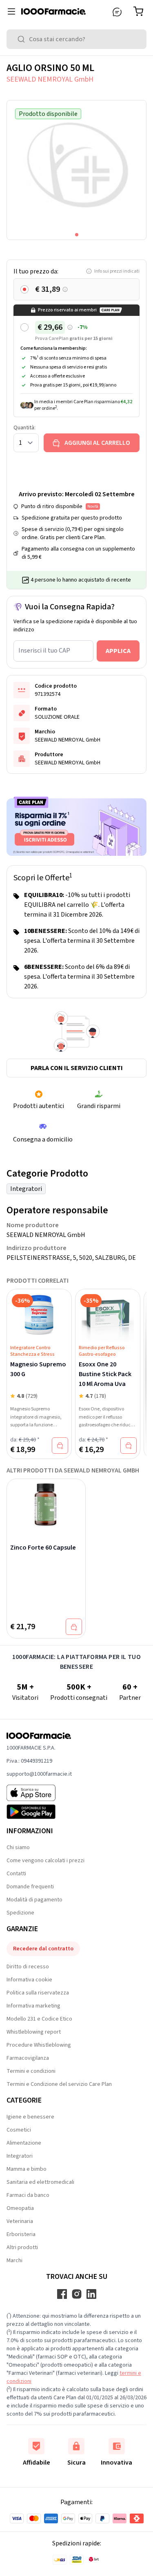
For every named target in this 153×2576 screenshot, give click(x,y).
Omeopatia (20, 2208)
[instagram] (77, 2294)
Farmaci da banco (28, 2195)
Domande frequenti (30, 1887)
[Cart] (140, 11)
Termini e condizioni (31, 2071)
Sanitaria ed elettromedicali (40, 2182)
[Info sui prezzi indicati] (65, 290)
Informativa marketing (33, 2006)
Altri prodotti (22, 2247)
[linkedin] (91, 2294)
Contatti (16, 1874)
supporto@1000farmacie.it (39, 1774)
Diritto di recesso (28, 1967)
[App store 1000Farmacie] (39, 1793)
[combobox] (76, 39)
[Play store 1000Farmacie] (39, 1812)
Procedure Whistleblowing (39, 2045)
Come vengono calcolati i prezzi (45, 1861)
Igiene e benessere (30, 2117)
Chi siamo (18, 1848)
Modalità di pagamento (34, 1900)
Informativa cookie (29, 1980)
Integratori (26, 1189)
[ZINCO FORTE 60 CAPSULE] (46, 1505)
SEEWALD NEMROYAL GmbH (50, 79)
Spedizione (20, 1913)
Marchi (14, 2261)
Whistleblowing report (34, 2032)
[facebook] (62, 2294)
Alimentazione (24, 2143)
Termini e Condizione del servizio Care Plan (59, 2084)
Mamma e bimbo (27, 2169)
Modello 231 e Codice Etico (39, 2019)
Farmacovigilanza (28, 2058)
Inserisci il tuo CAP (44, 651)
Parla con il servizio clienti (77, 1068)
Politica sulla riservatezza (38, 1993)
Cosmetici (19, 2130)
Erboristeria (21, 2234)
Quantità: (24, 428)
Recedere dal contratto (43, 1949)
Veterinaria (20, 2221)
